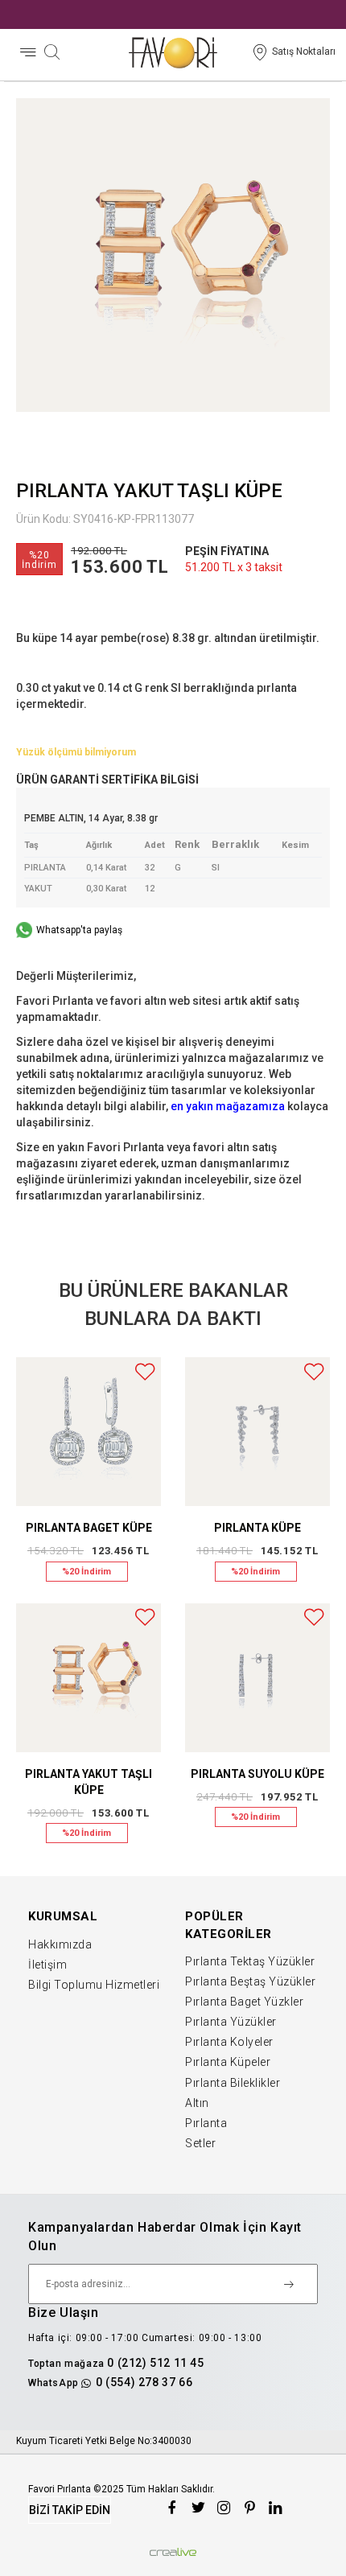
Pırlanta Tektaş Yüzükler (250, 1961)
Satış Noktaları (304, 51)
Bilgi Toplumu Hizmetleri (94, 1985)
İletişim (47, 1965)
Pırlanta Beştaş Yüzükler (250, 1981)
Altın (197, 2103)
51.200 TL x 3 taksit (234, 567)
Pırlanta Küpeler (228, 2062)
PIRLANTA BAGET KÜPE (89, 1528)
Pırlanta (206, 2123)
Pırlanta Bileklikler (233, 2083)
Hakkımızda (60, 1944)
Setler (200, 2143)
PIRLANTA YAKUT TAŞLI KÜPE (89, 1782)
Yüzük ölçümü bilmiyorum (76, 752)
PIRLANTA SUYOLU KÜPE (257, 1774)
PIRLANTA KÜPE (257, 1528)
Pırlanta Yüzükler (231, 2022)
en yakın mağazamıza (228, 1106)
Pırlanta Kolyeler (229, 2042)
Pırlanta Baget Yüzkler (244, 2002)
